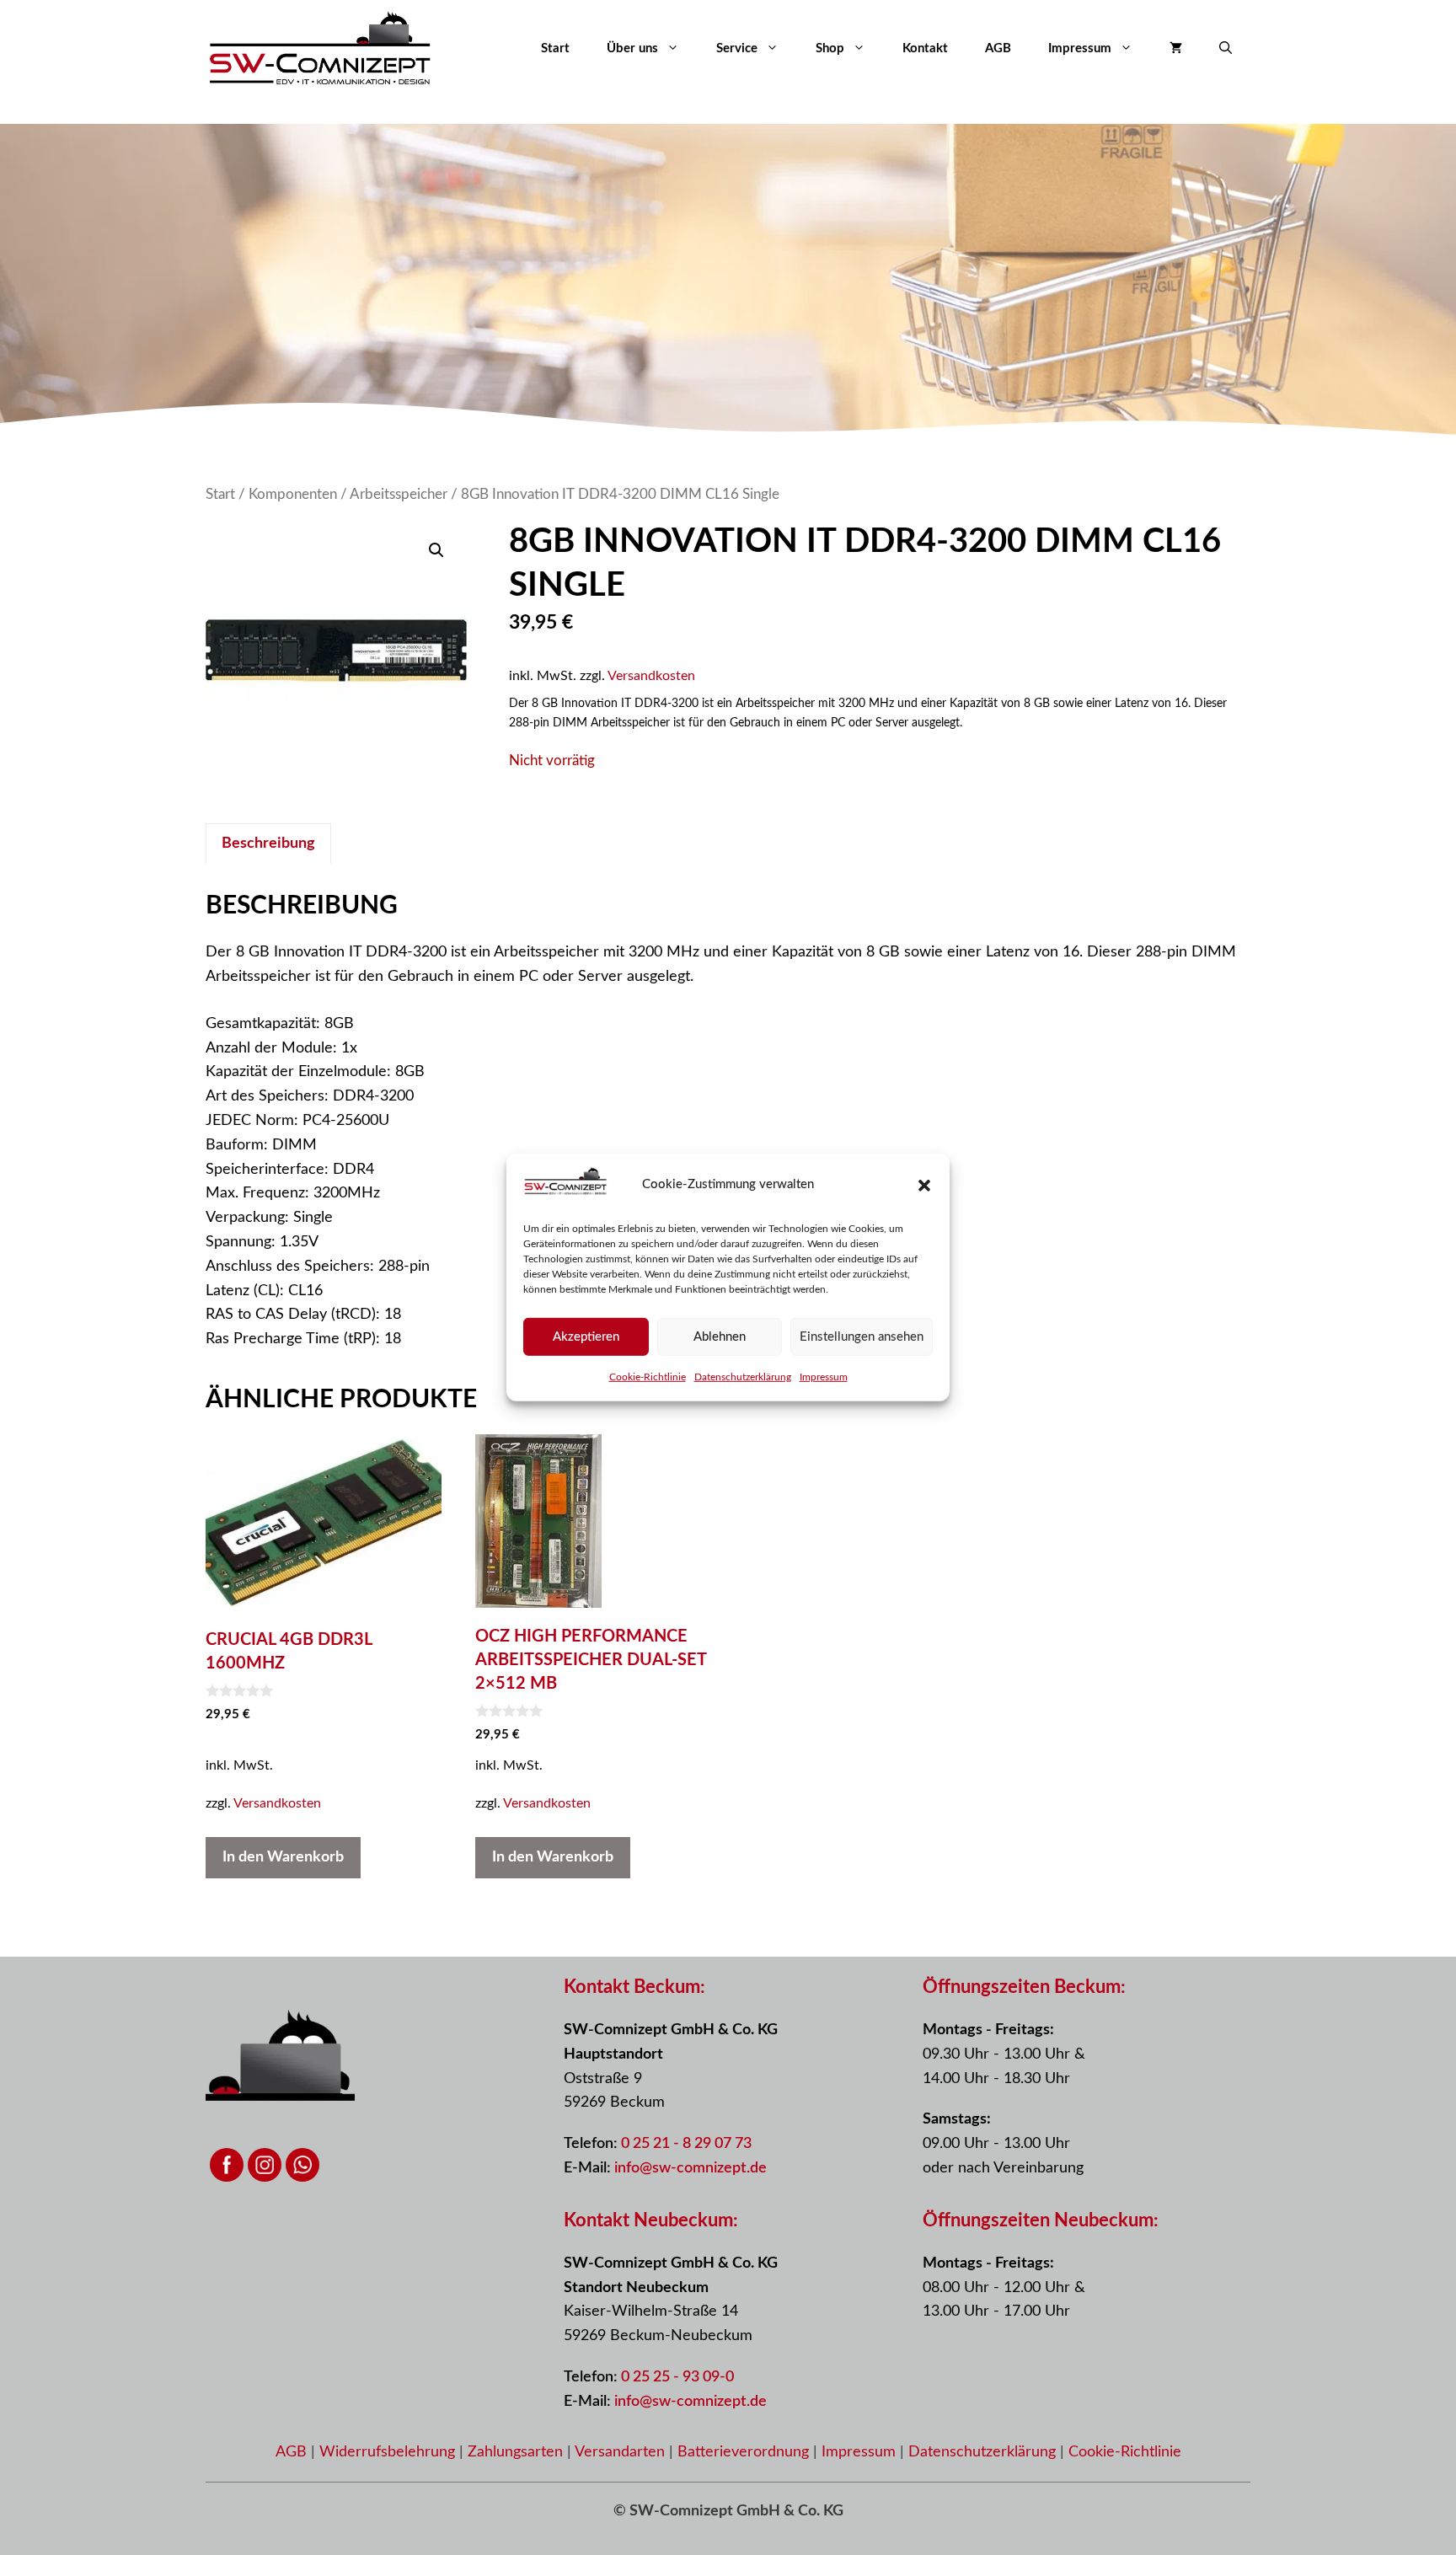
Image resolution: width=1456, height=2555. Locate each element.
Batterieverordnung (745, 2452)
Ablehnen (720, 1337)
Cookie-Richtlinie (648, 1377)
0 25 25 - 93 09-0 (677, 2377)
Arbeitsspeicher (399, 495)
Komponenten (293, 495)
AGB (998, 48)
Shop (830, 48)
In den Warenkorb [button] (283, 1857)
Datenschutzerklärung (743, 1377)
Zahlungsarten (517, 2452)
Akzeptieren (586, 1337)
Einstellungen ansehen (862, 1337)
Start (555, 48)
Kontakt (925, 48)
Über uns (632, 48)
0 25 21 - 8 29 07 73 (686, 2144)
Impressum (824, 1377)
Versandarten (622, 2452)
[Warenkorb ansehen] (1176, 49)
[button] (924, 1186)
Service (737, 48)
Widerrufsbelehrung (389, 2452)
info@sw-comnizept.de (691, 2168)
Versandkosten (651, 676)
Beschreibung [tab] (268, 844)
